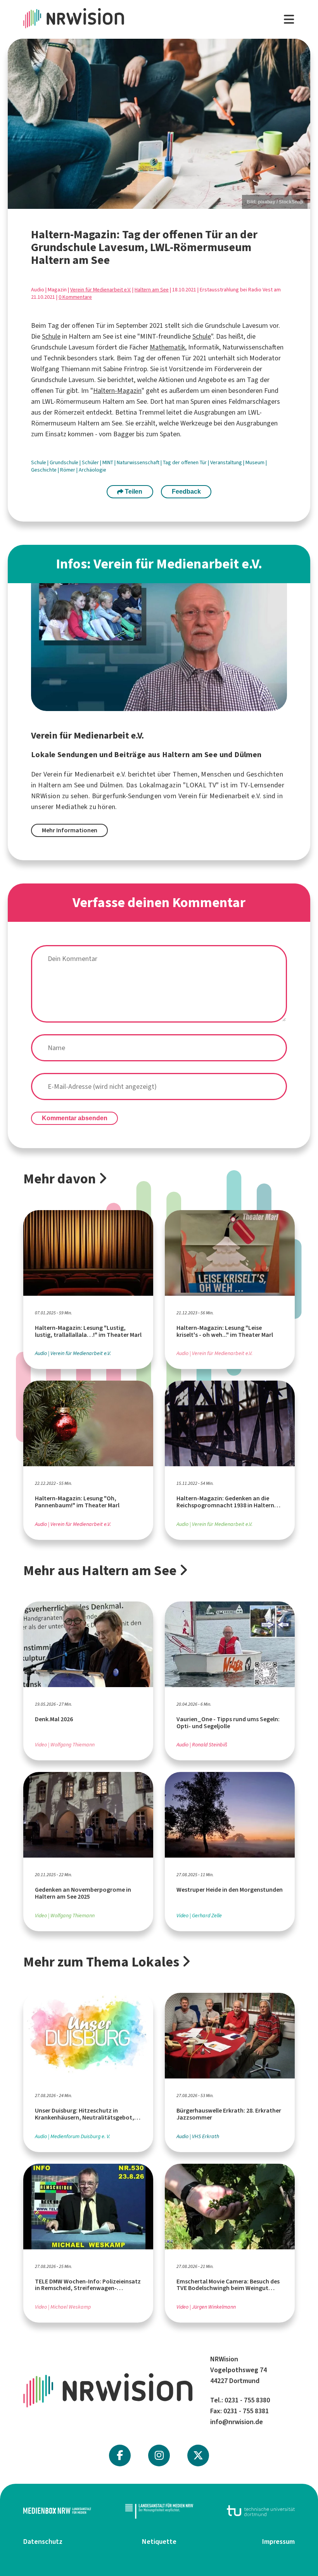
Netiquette (159, 2542)
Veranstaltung (227, 462)
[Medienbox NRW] (57, 2511)
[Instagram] (159, 2455)
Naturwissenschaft (139, 462)
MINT (108, 462)
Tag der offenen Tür (185, 462)
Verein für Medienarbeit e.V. (101, 290)
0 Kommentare (75, 297)
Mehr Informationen (70, 830)
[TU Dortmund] (261, 2511)
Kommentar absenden (75, 1118)
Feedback (186, 492)
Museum (256, 462)
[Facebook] (120, 2455)
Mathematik (167, 347)
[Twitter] (198, 2455)
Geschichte (44, 470)
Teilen (133, 492)
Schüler (91, 462)
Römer (68, 470)
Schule (51, 336)
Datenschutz (43, 2542)
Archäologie (92, 470)
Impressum (278, 2542)
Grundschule (65, 462)
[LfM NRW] (159, 2511)
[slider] (159, 124)
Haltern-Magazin (117, 391)
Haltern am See (152, 290)
